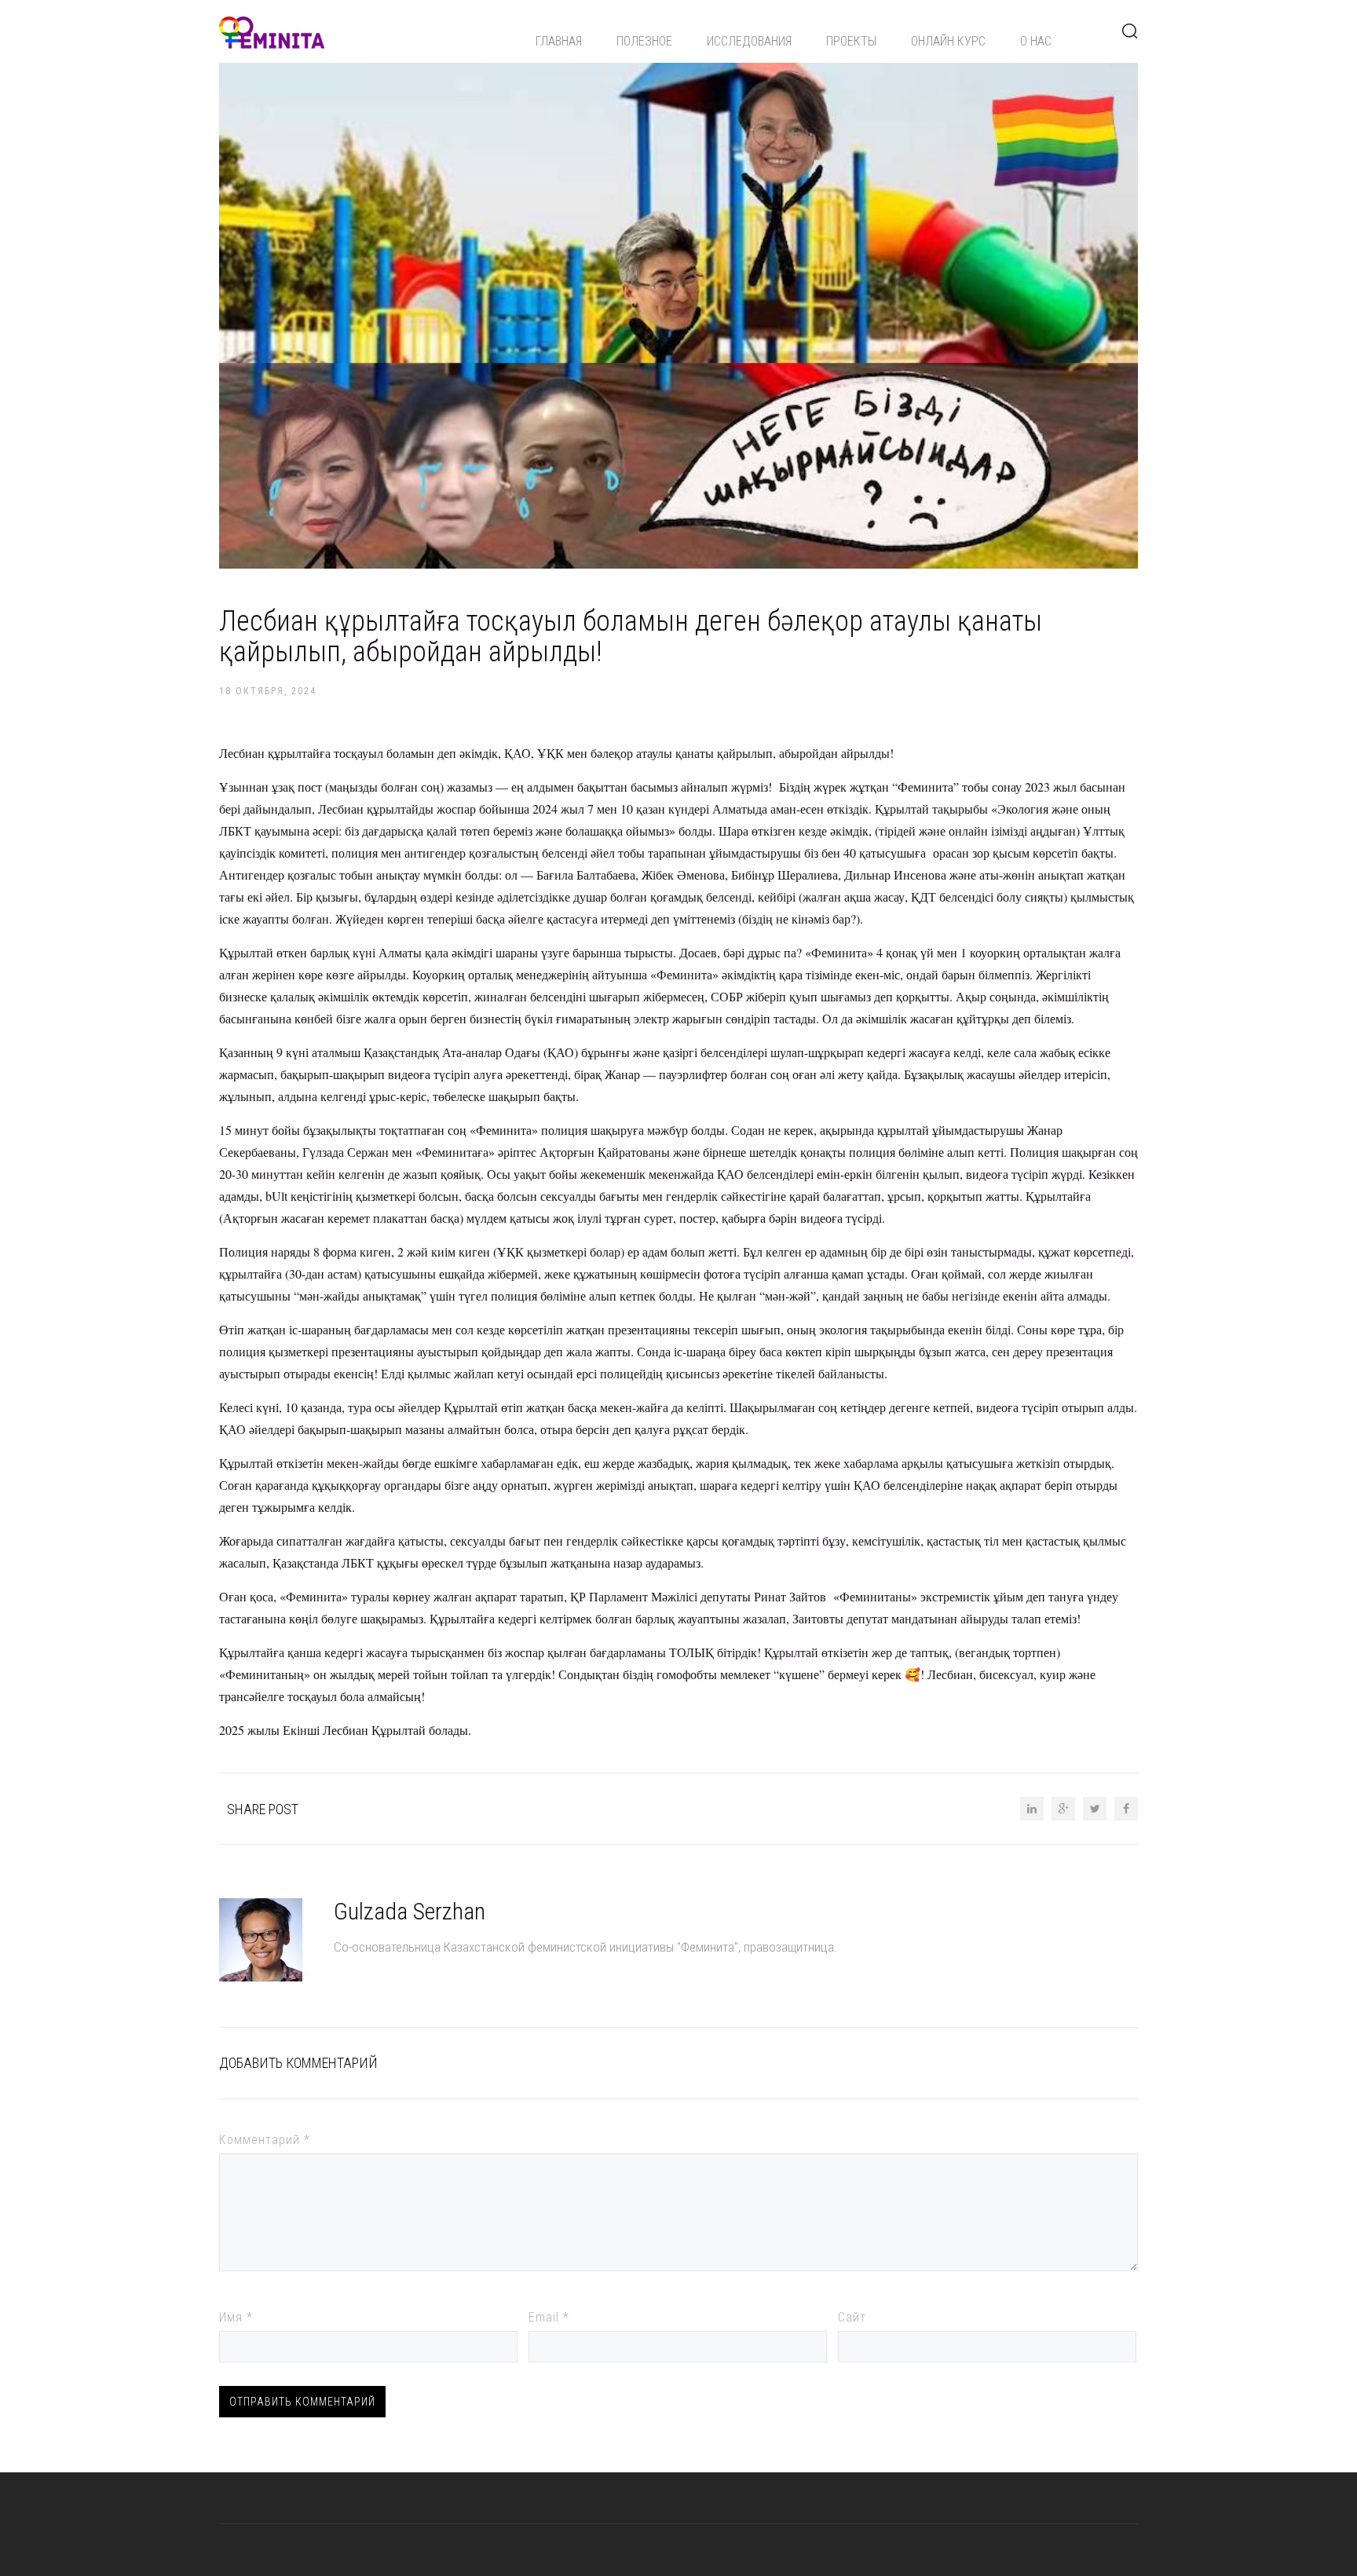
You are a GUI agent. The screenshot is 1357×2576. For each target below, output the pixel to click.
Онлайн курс (948, 41)
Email (549, 2317)
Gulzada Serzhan (410, 1911)
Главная (559, 41)
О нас (1036, 41)
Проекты (851, 41)
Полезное (644, 41)
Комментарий (265, 2140)
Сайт (852, 2317)
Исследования (749, 41)
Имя (236, 2317)
